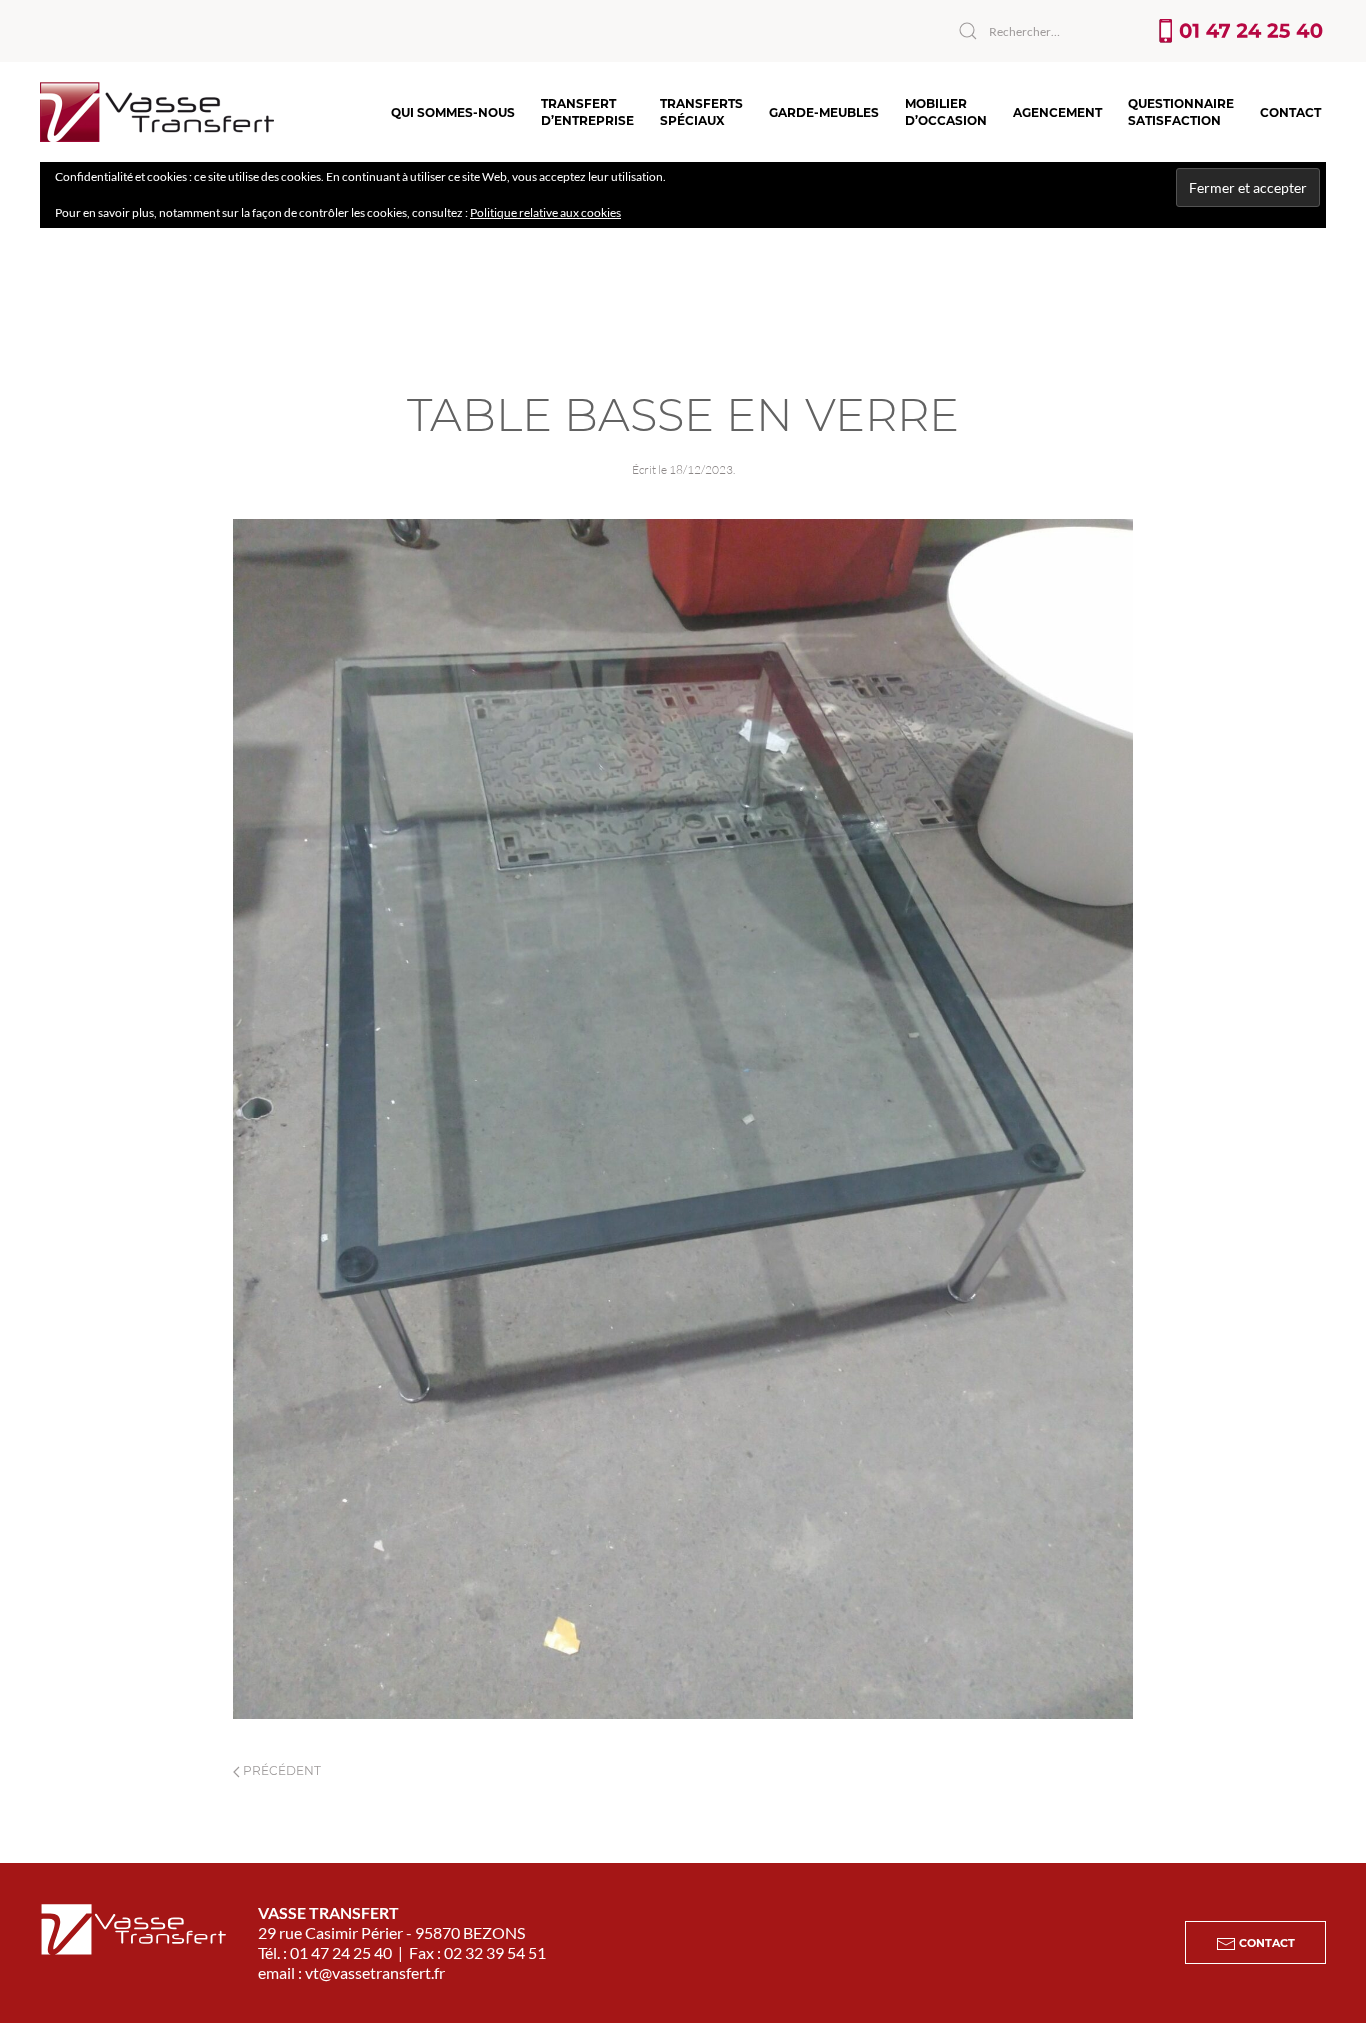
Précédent (280, 1770)
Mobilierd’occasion (946, 112)
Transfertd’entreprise (587, 112)
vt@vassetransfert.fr (375, 1972)
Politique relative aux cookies (545, 212)
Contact (1290, 112)
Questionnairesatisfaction (1181, 112)
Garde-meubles (824, 112)
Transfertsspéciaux (701, 112)
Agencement (1057, 112)
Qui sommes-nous (453, 112)
